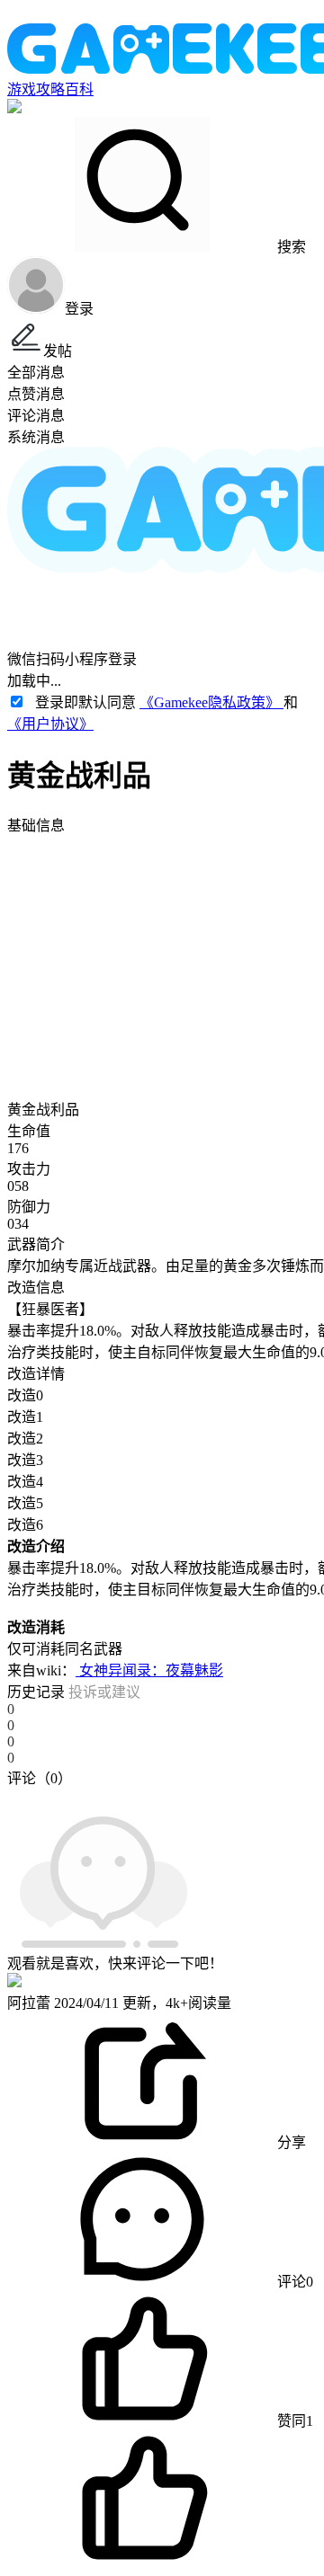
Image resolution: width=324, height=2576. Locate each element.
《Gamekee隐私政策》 (211, 702)
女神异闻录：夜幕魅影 (149, 1670)
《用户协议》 (50, 724)
